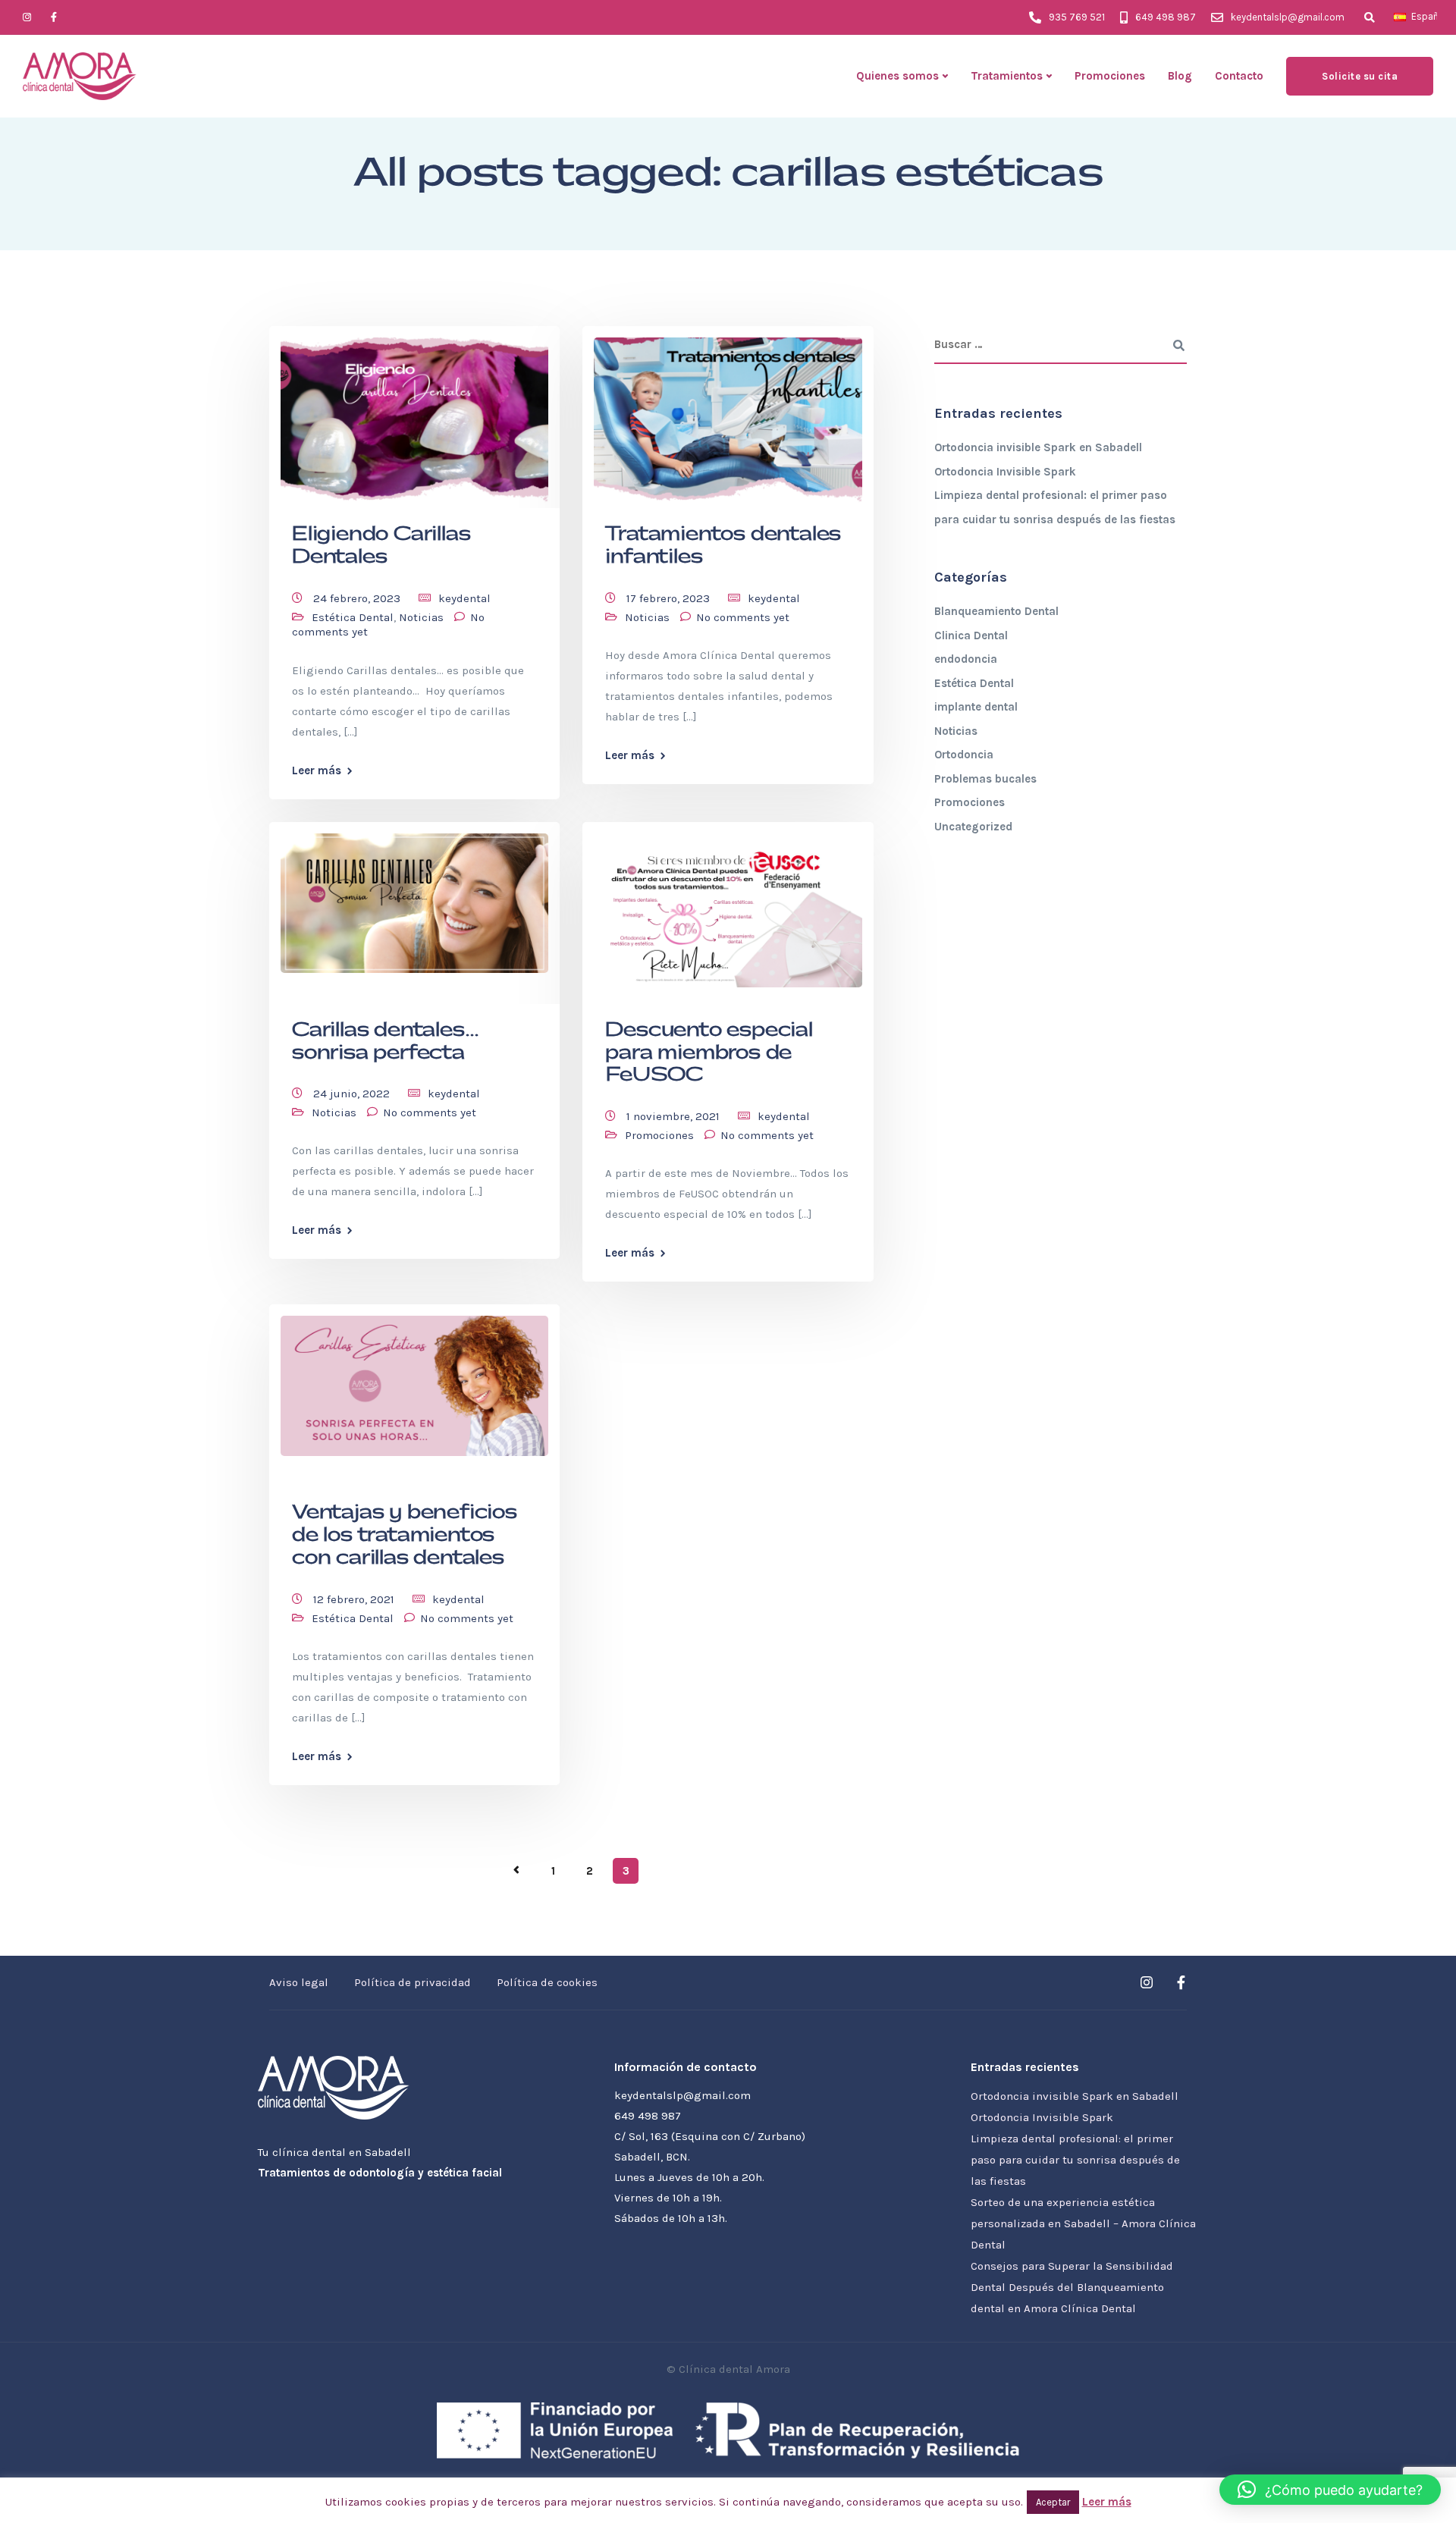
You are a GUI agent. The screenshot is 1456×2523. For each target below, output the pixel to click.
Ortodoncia (964, 755)
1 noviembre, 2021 (675, 1116)
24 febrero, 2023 (358, 598)
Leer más (317, 771)
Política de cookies (547, 1982)
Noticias (421, 617)
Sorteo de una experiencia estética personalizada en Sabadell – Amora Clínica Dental (1083, 2223)
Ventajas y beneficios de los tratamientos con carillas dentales (405, 1535)
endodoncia (966, 659)
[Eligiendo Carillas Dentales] (414, 415)
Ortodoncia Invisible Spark (1005, 472)
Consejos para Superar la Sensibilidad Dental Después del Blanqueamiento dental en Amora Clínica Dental (1072, 2287)
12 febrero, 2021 (355, 1599)
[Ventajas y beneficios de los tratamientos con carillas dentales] (414, 1379)
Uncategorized (973, 827)
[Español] (1400, 17)
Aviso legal (299, 1982)
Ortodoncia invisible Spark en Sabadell (1038, 447)
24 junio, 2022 (353, 1094)
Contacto (1239, 76)
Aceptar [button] (1053, 2502)
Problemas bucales (985, 779)
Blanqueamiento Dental (996, 611)
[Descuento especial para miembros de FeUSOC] (728, 903)
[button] (1330, 2490)
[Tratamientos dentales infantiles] (728, 415)
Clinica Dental (971, 635)
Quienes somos (897, 76)
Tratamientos (1007, 76)
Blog (1180, 76)
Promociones (1110, 76)
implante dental (976, 707)
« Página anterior (516, 1870)
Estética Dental (353, 617)
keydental (464, 598)
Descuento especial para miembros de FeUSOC (709, 1053)
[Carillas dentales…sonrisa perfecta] (414, 896)
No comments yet (743, 617)
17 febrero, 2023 (670, 598)
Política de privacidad (413, 1982)
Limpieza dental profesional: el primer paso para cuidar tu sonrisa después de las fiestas (1075, 2160)
